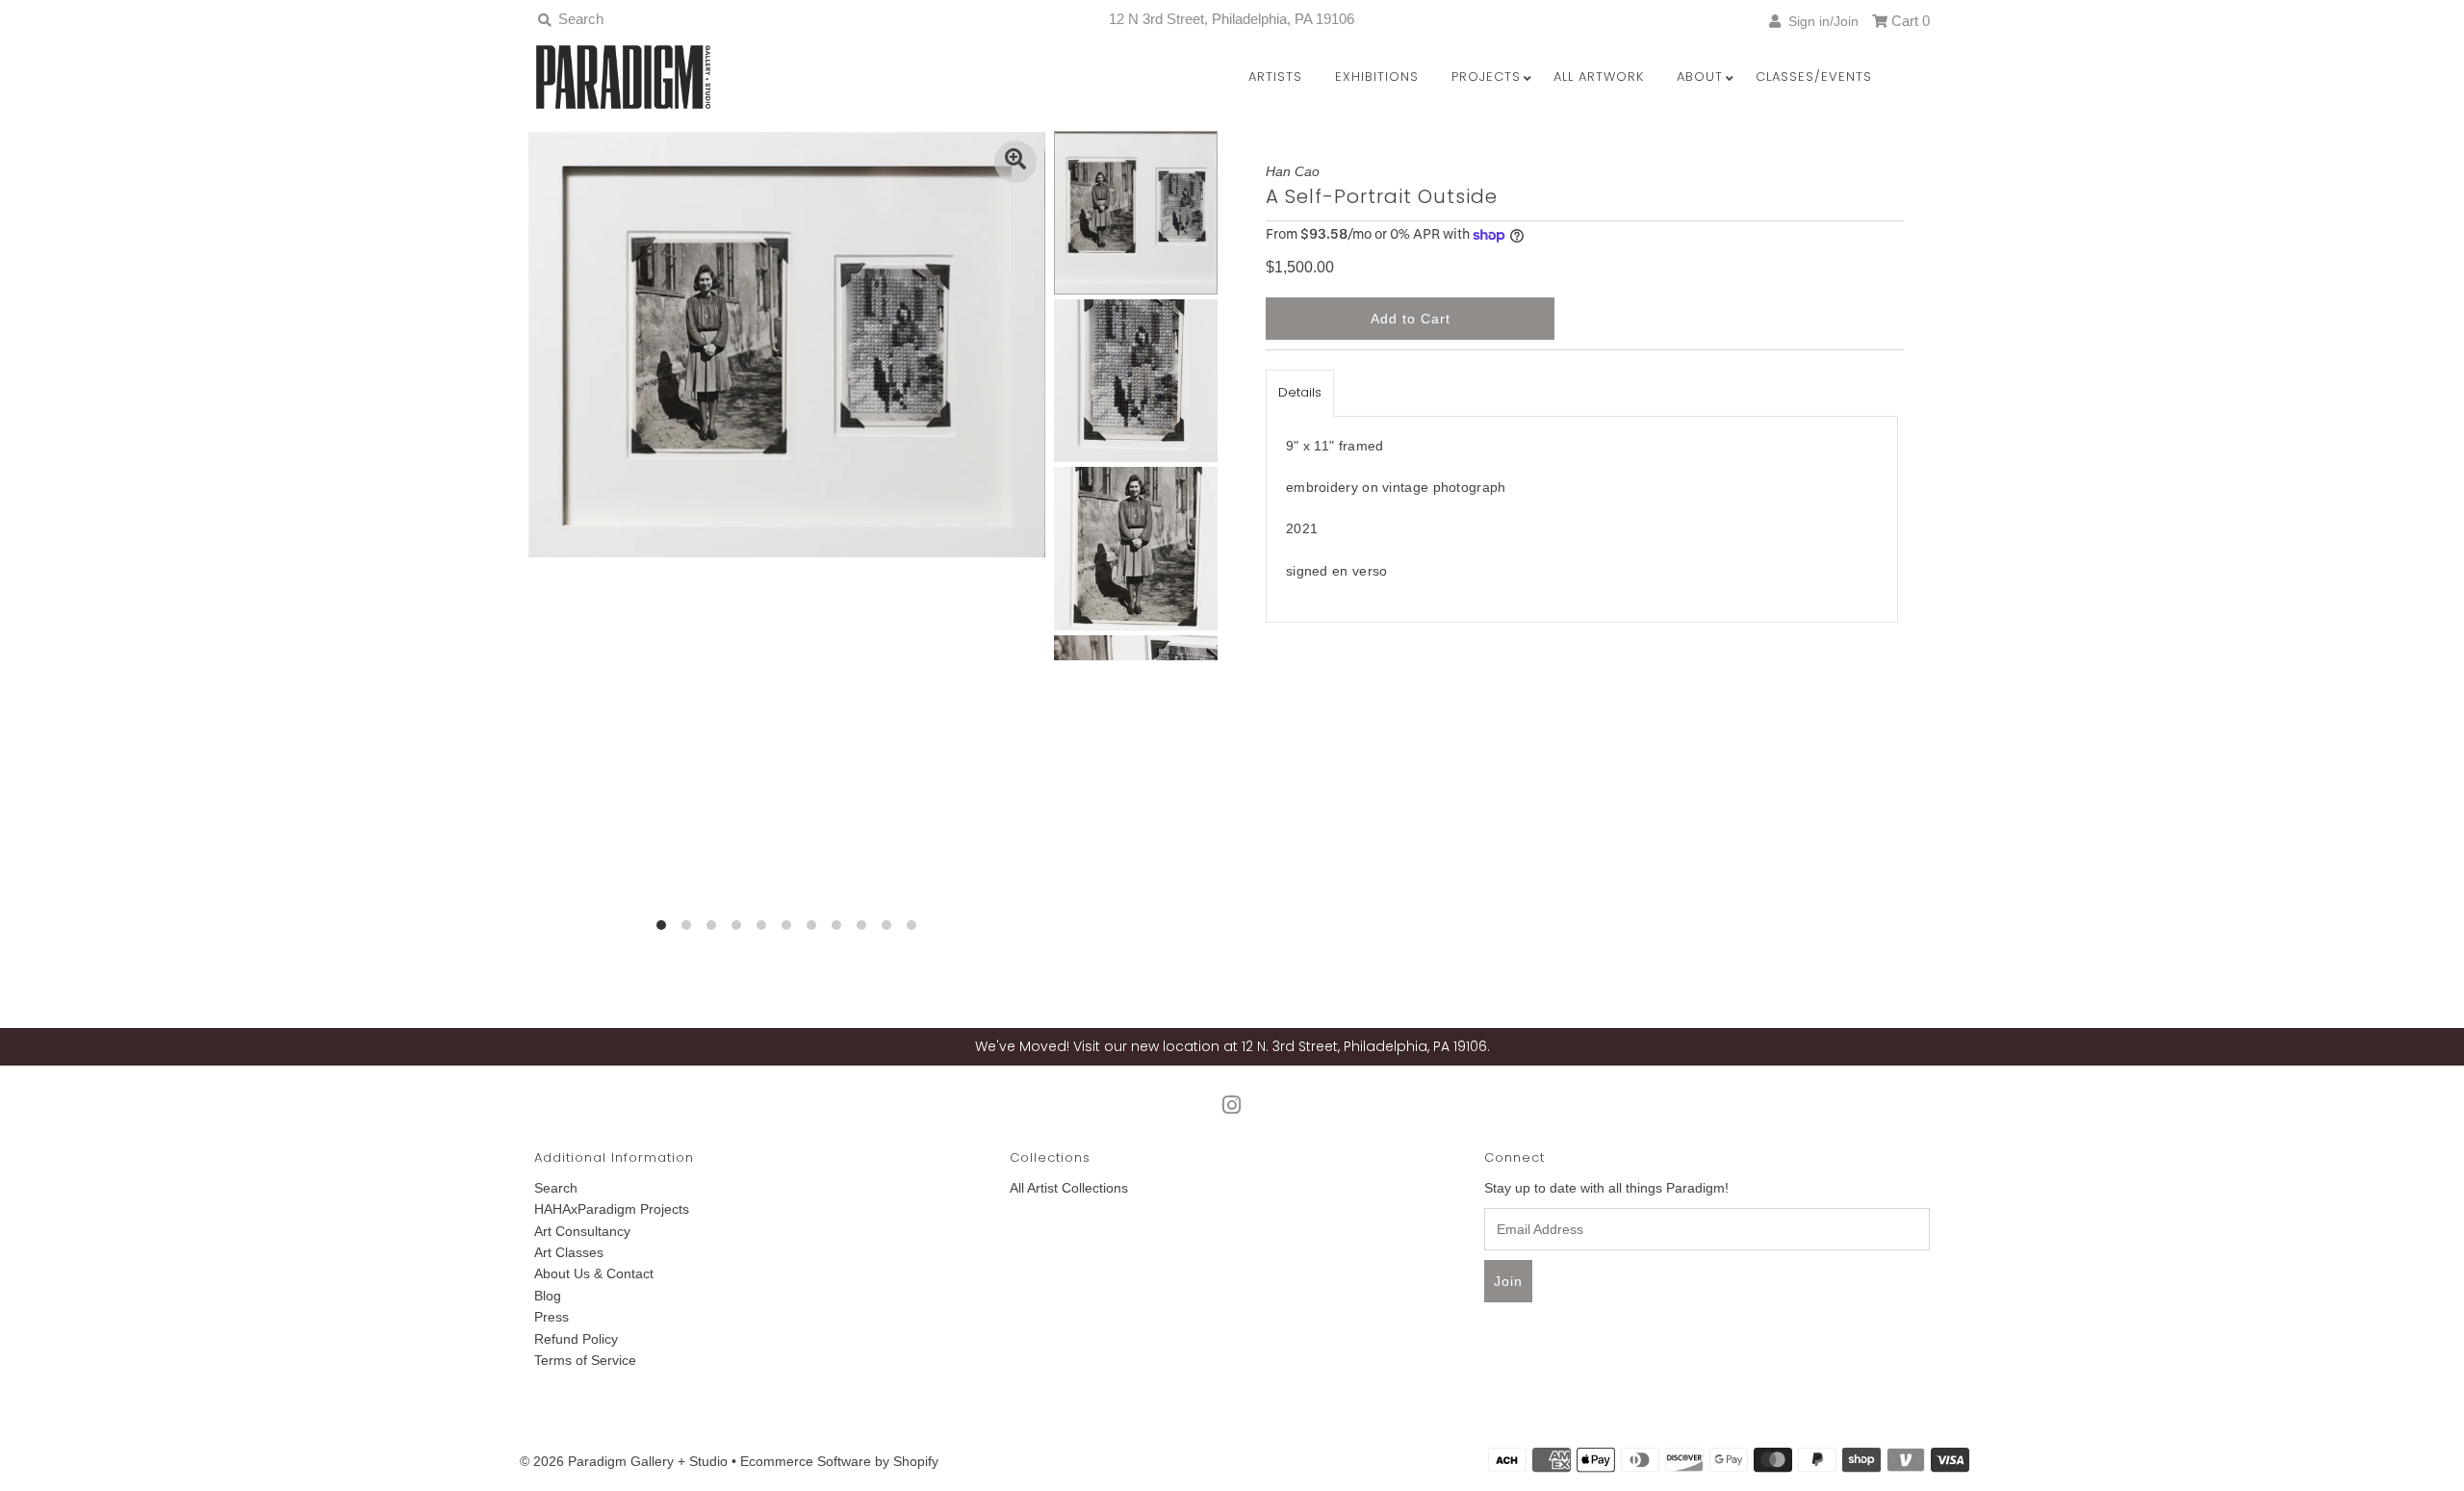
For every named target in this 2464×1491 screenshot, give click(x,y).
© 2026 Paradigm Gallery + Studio (624, 1461)
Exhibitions (1377, 77)
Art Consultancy (582, 1231)
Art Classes (569, 1252)
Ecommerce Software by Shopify (839, 1461)
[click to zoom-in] (1015, 162)
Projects (1486, 77)
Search (556, 1188)
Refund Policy (576, 1339)
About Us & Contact (594, 1273)
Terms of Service (585, 1360)
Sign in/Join (1820, 21)
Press (552, 1317)
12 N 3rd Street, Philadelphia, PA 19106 (1232, 19)
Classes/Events (1814, 77)
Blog (548, 1296)
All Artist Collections (1069, 1188)
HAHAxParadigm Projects (612, 1209)
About (1700, 77)
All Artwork (1599, 77)
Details (1300, 392)
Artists (1275, 77)
